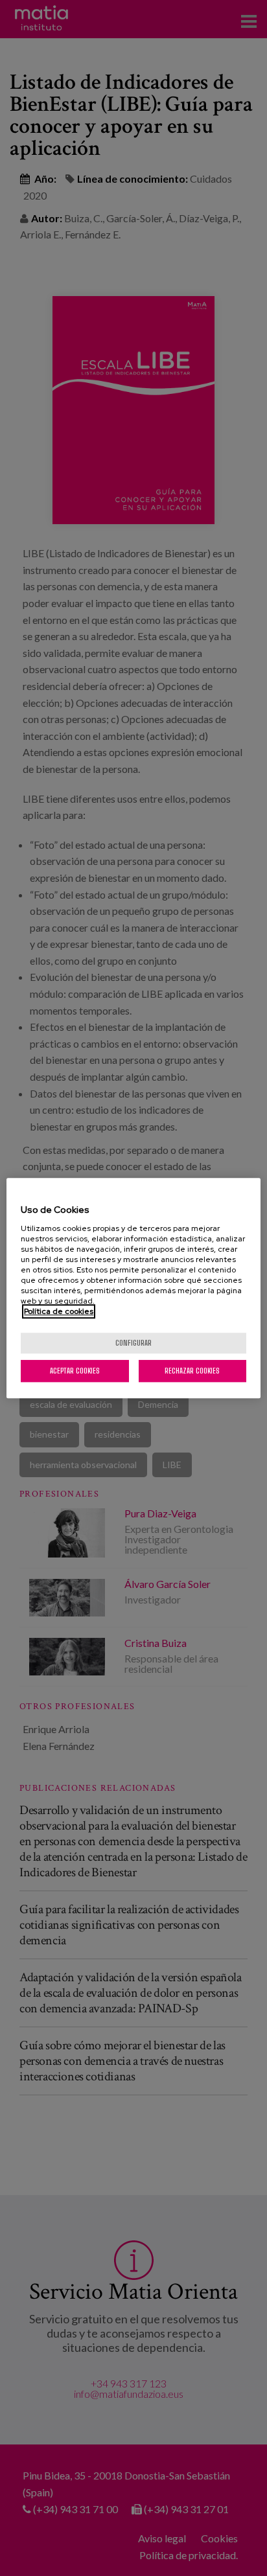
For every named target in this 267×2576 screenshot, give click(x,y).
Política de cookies (59, 1311)
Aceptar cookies (75, 1371)
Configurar (133, 1343)
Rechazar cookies (192, 1371)
